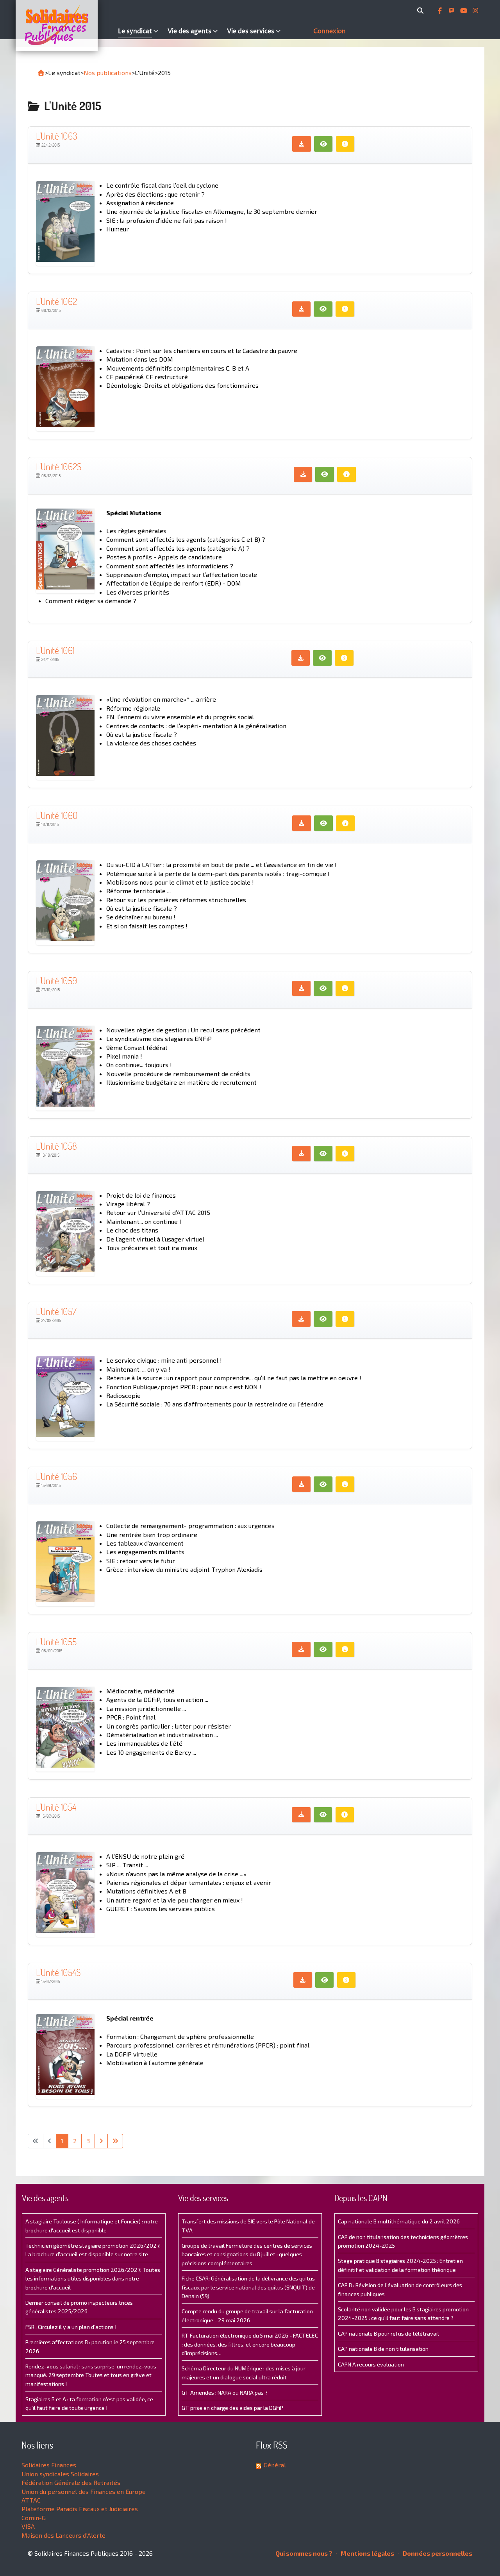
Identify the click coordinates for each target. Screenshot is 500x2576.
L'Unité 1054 (56, 1807)
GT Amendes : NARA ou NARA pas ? (225, 2392)
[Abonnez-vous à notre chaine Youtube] (464, 11)
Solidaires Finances (49, 2465)
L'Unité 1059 (56, 981)
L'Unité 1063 (57, 136)
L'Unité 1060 (57, 815)
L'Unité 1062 (56, 301)
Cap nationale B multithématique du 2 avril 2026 (399, 2221)
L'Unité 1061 (55, 650)
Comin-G (34, 2518)
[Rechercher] (422, 11)
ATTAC (31, 2500)
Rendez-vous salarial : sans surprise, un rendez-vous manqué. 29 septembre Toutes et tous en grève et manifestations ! (91, 2375)
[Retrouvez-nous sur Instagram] (475, 11)
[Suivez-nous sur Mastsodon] (452, 11)
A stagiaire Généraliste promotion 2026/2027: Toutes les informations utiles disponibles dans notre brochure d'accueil (93, 2279)
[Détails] (345, 144)
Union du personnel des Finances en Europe (84, 2491)
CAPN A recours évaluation (371, 2364)
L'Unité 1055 (56, 1642)
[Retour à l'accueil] (41, 73)
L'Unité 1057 (56, 1311)
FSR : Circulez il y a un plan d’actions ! (71, 2327)
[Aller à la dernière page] (115, 2141)
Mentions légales (367, 2553)
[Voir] (323, 144)
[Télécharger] (302, 144)
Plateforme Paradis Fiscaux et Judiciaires (80, 2509)
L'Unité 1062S (59, 467)
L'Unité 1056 (56, 1476)
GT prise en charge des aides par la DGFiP (232, 2408)
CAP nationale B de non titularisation (383, 2349)
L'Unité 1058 (56, 1146)
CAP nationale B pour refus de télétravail (388, 2333)
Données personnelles (437, 2553)
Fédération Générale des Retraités (71, 2482)
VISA (28, 2526)
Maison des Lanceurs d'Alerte (63, 2535)
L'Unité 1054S (58, 1972)
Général (275, 2465)
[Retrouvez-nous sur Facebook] (441, 11)
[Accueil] (65, 25)
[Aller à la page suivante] (101, 2141)
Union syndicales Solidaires (60, 2474)
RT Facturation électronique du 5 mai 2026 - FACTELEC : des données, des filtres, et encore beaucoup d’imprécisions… (250, 2344)
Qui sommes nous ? (304, 2553)
